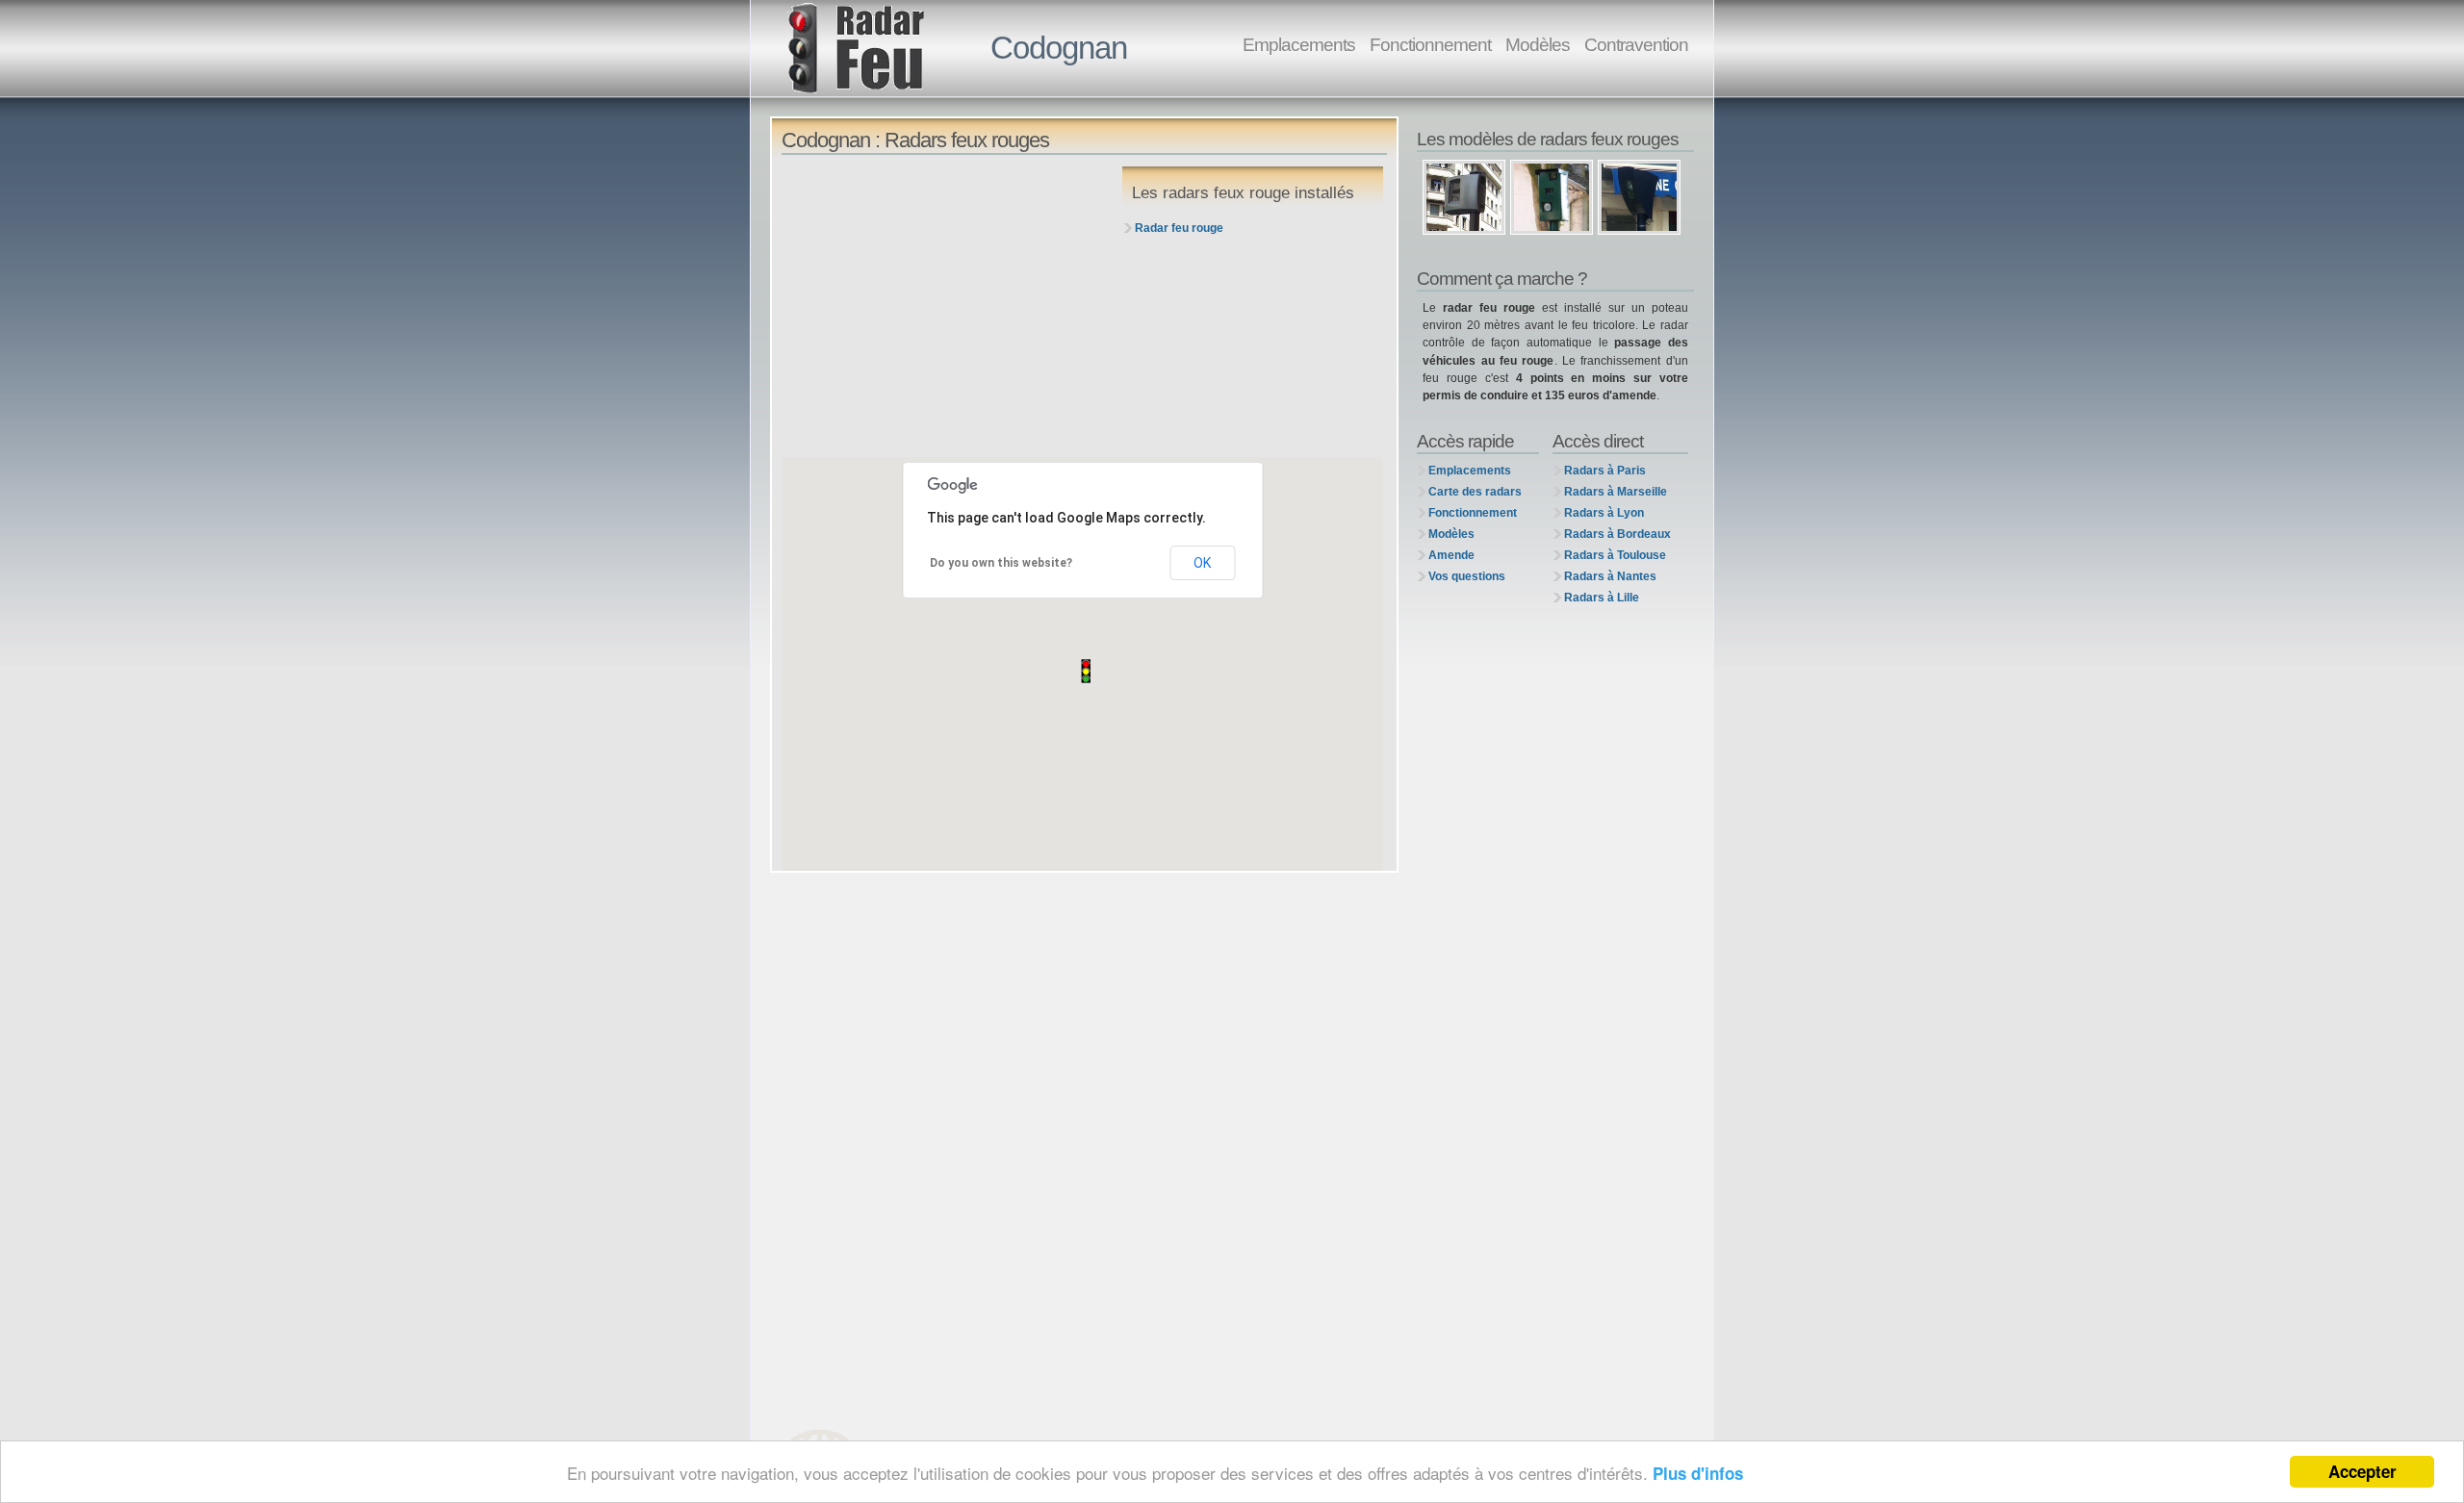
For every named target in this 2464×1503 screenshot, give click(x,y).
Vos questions (1467, 576)
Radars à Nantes (1610, 576)
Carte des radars (1475, 492)
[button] (1086, 671)
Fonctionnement (1430, 44)
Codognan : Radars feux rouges (915, 140)
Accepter (2362, 1471)
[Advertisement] (946, 307)
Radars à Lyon (1604, 513)
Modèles (1538, 44)
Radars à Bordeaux (1617, 534)
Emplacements (1299, 44)
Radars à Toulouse (1615, 555)
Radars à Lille (1602, 598)
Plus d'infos (1698, 1473)
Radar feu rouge (1179, 228)
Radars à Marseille (1616, 492)
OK (1202, 563)
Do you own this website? (1001, 563)
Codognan (1059, 48)
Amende (1451, 555)
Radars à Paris (1605, 471)
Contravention (1636, 44)
